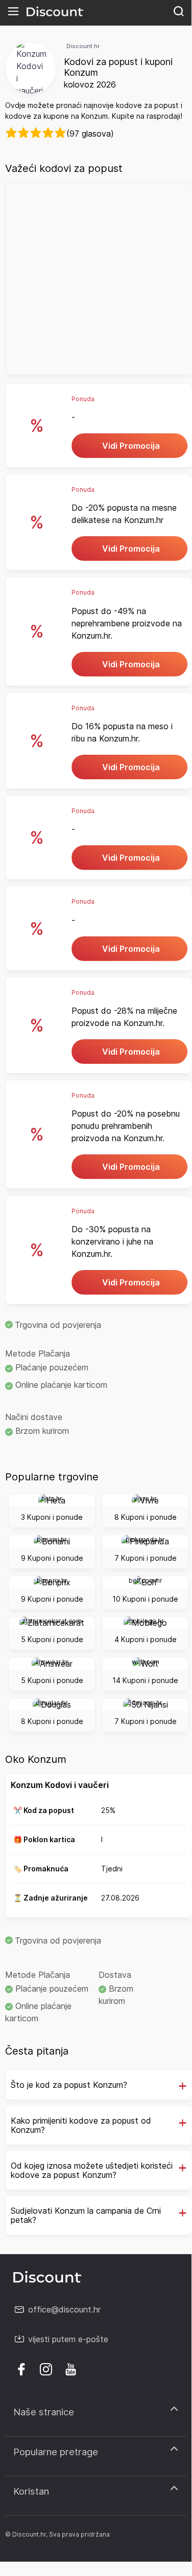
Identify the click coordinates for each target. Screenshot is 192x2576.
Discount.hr (83, 46)
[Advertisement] (96, 279)
